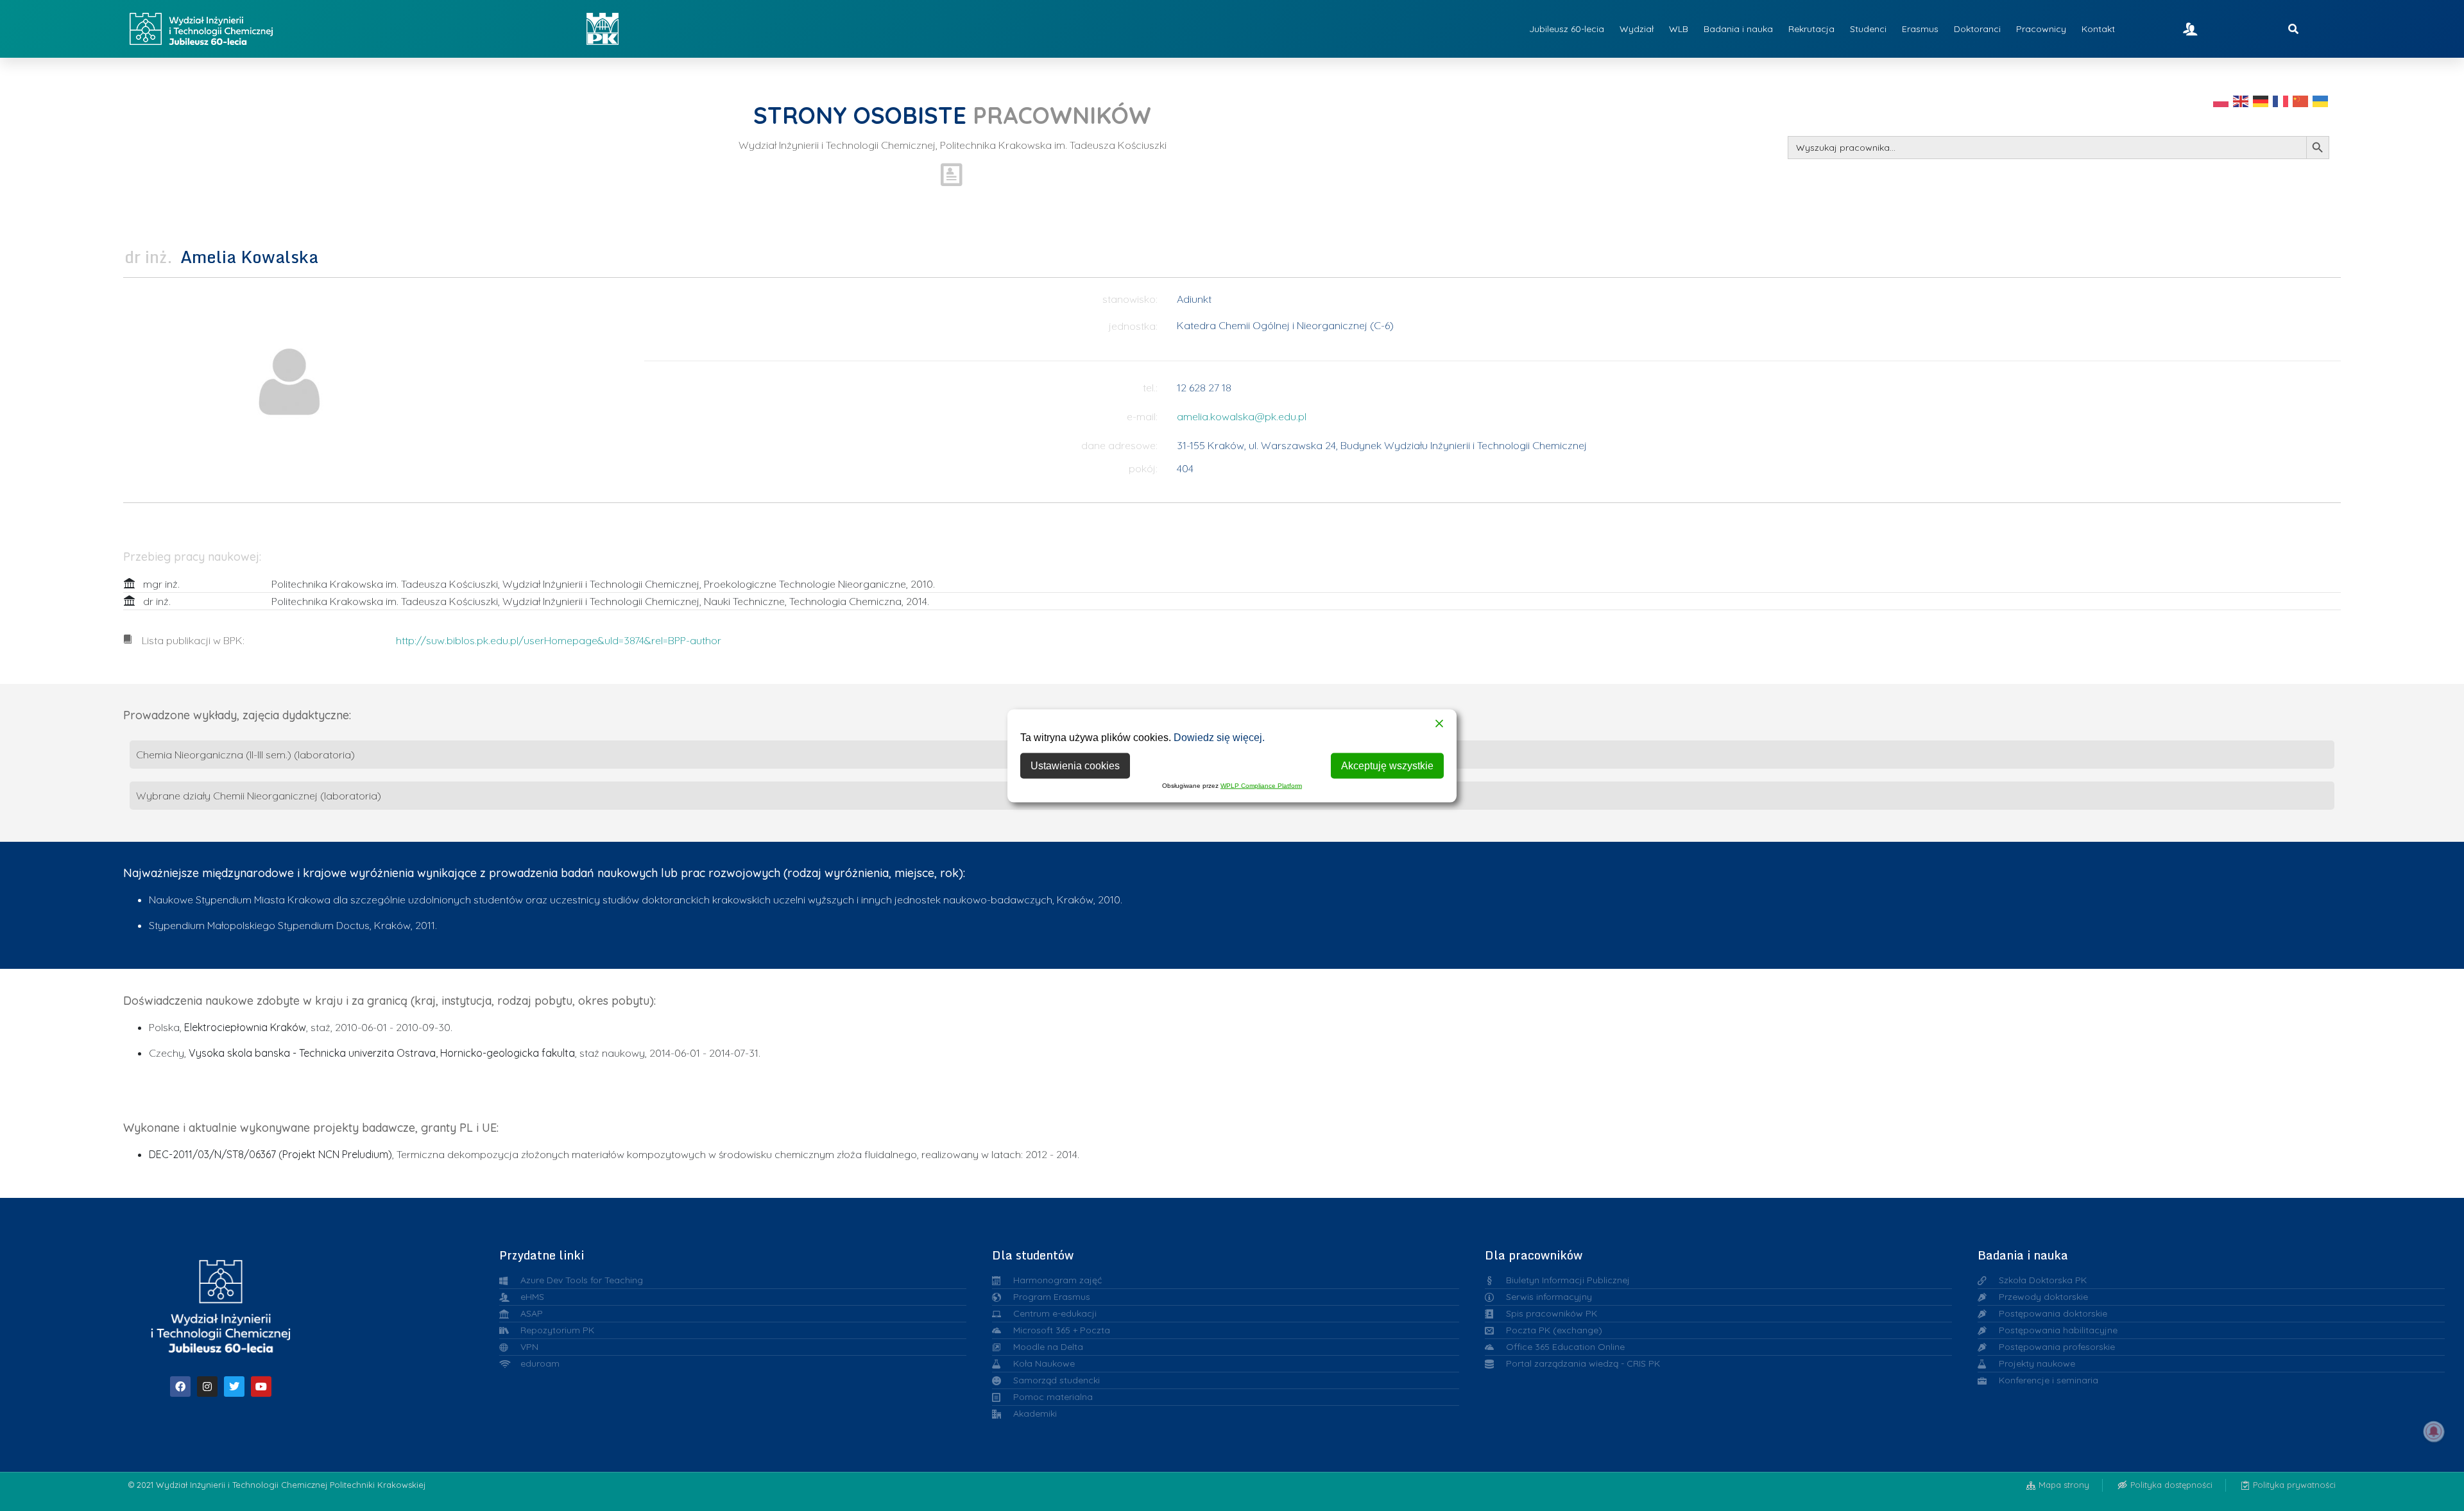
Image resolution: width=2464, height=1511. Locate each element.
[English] (2241, 101)
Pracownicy (2041, 29)
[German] (2261, 101)
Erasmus (1920, 29)
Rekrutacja (1811, 29)
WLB (1679, 29)
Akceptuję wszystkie (1387, 765)
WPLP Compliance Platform (1261, 785)
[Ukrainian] (2321, 101)
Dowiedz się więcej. (1219, 737)
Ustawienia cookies (1075, 765)
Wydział (1637, 29)
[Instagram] (207, 1387)
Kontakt (2098, 29)
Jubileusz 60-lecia (1567, 29)
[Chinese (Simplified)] (2301, 101)
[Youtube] (261, 1387)
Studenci (1868, 29)
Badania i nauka (1738, 29)
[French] (2281, 101)
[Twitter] (234, 1387)
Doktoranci (1977, 29)
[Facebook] (180, 1387)
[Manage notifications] (2434, 1431)
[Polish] (2221, 101)
